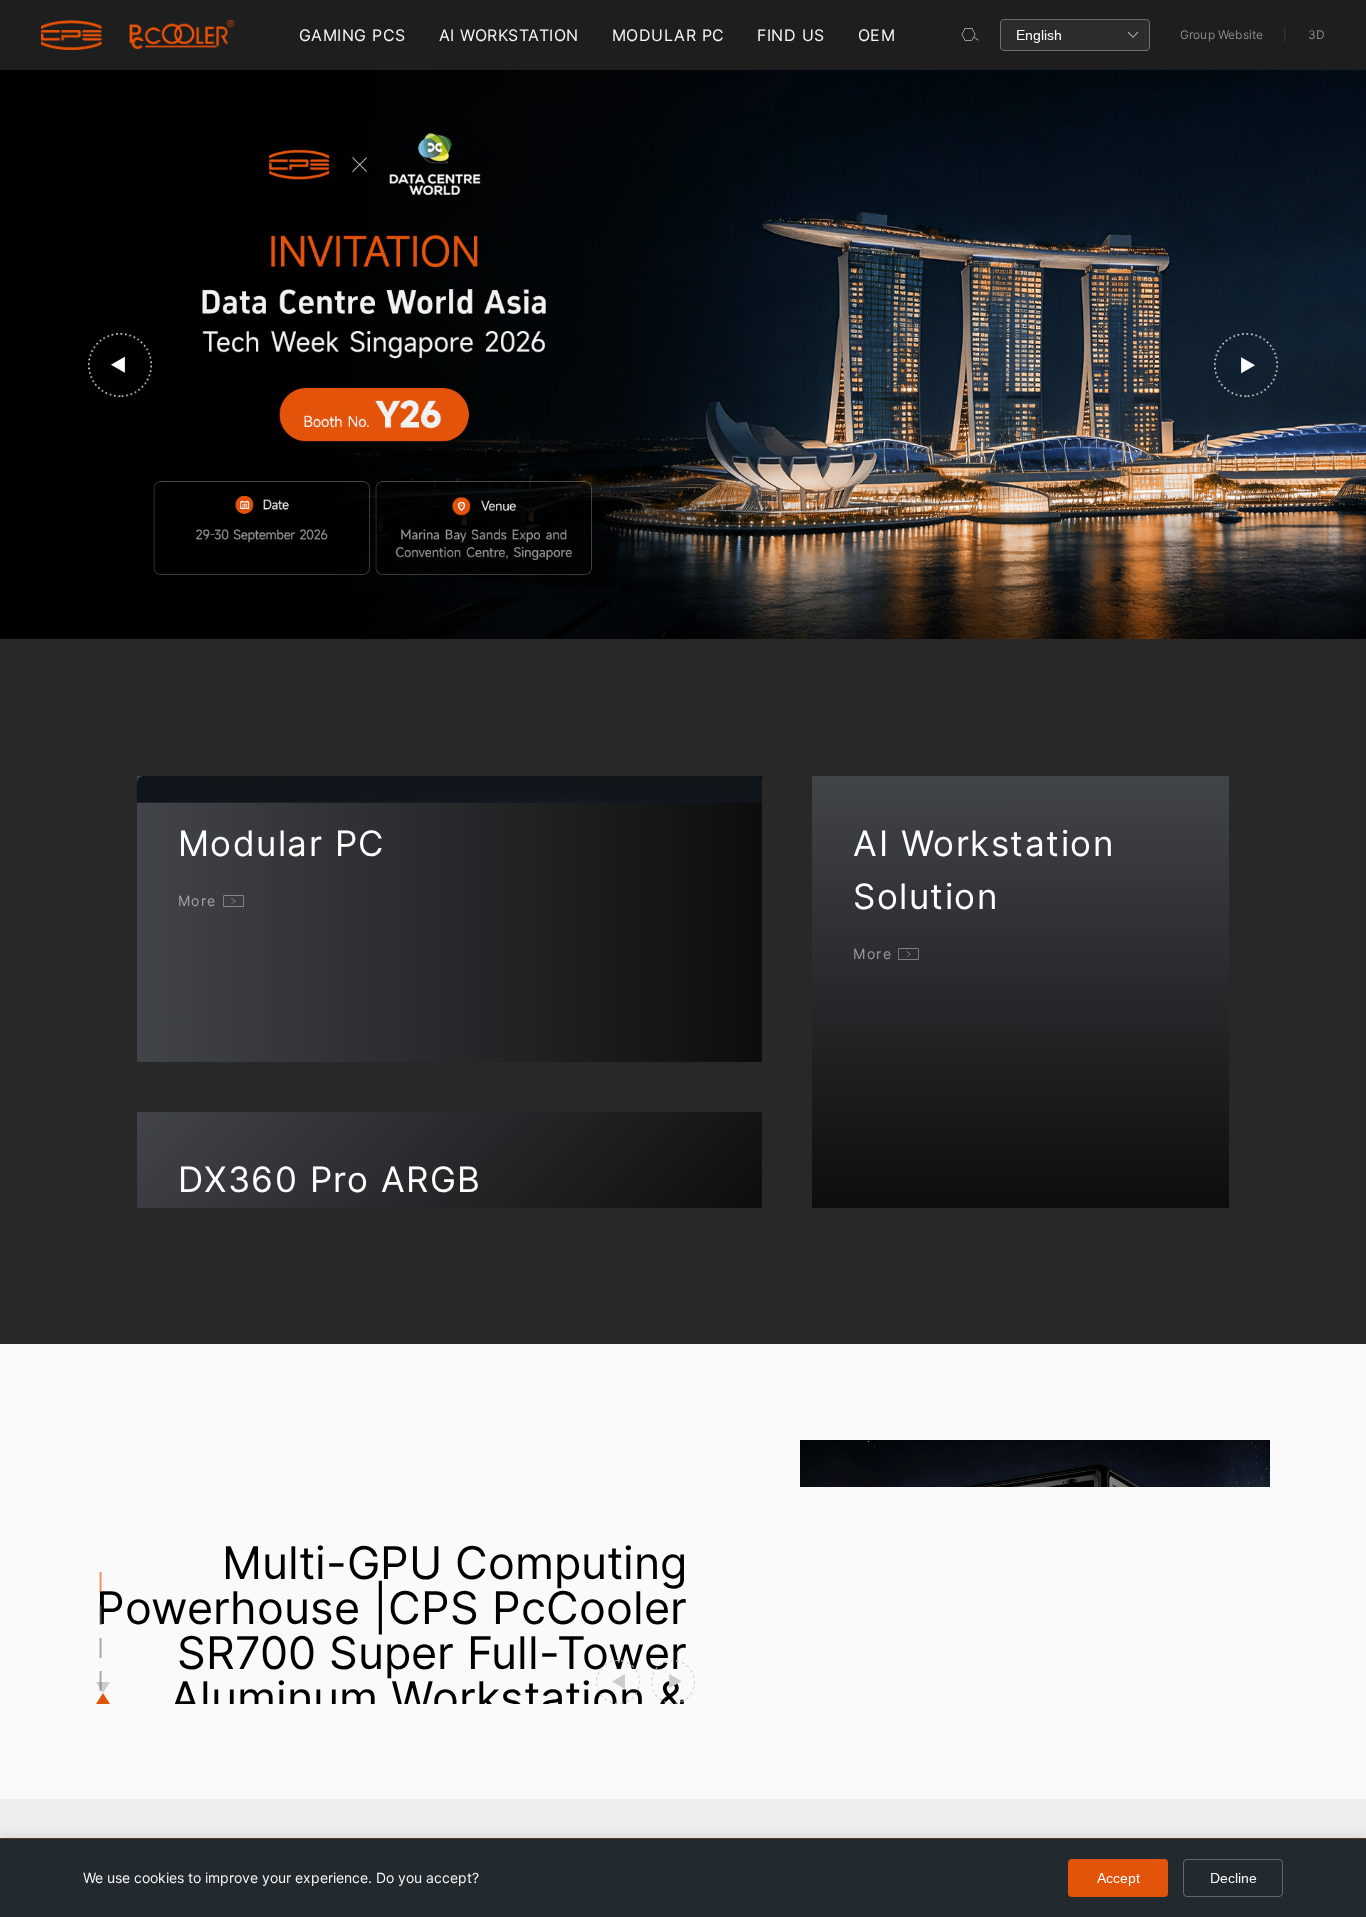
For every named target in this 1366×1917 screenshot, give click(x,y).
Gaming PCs (352, 35)
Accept (1118, 1878)
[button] (120, 365)
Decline (1233, 1878)
